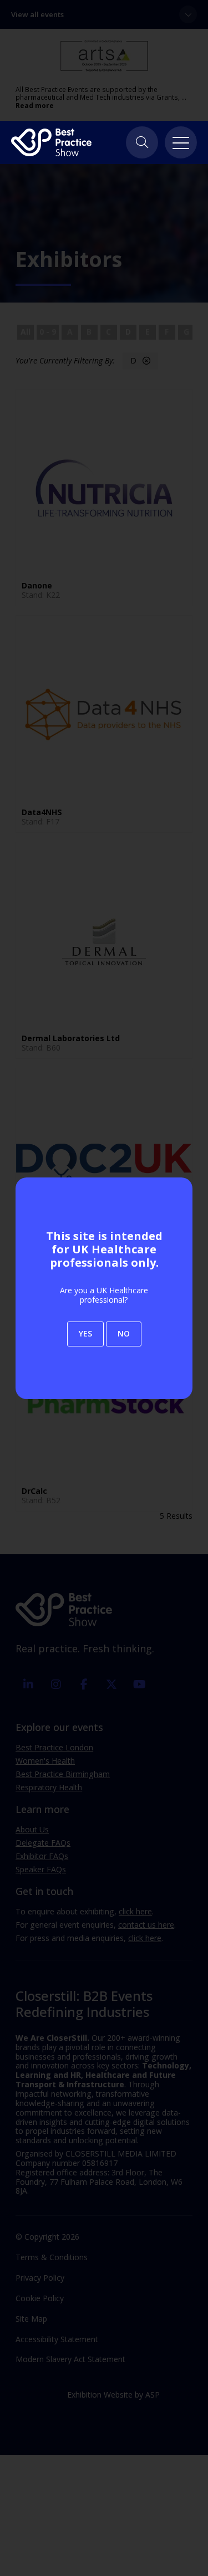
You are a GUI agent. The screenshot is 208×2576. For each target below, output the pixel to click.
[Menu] (181, 142)
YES (85, 1333)
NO (124, 1333)
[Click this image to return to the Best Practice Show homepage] (51, 142)
